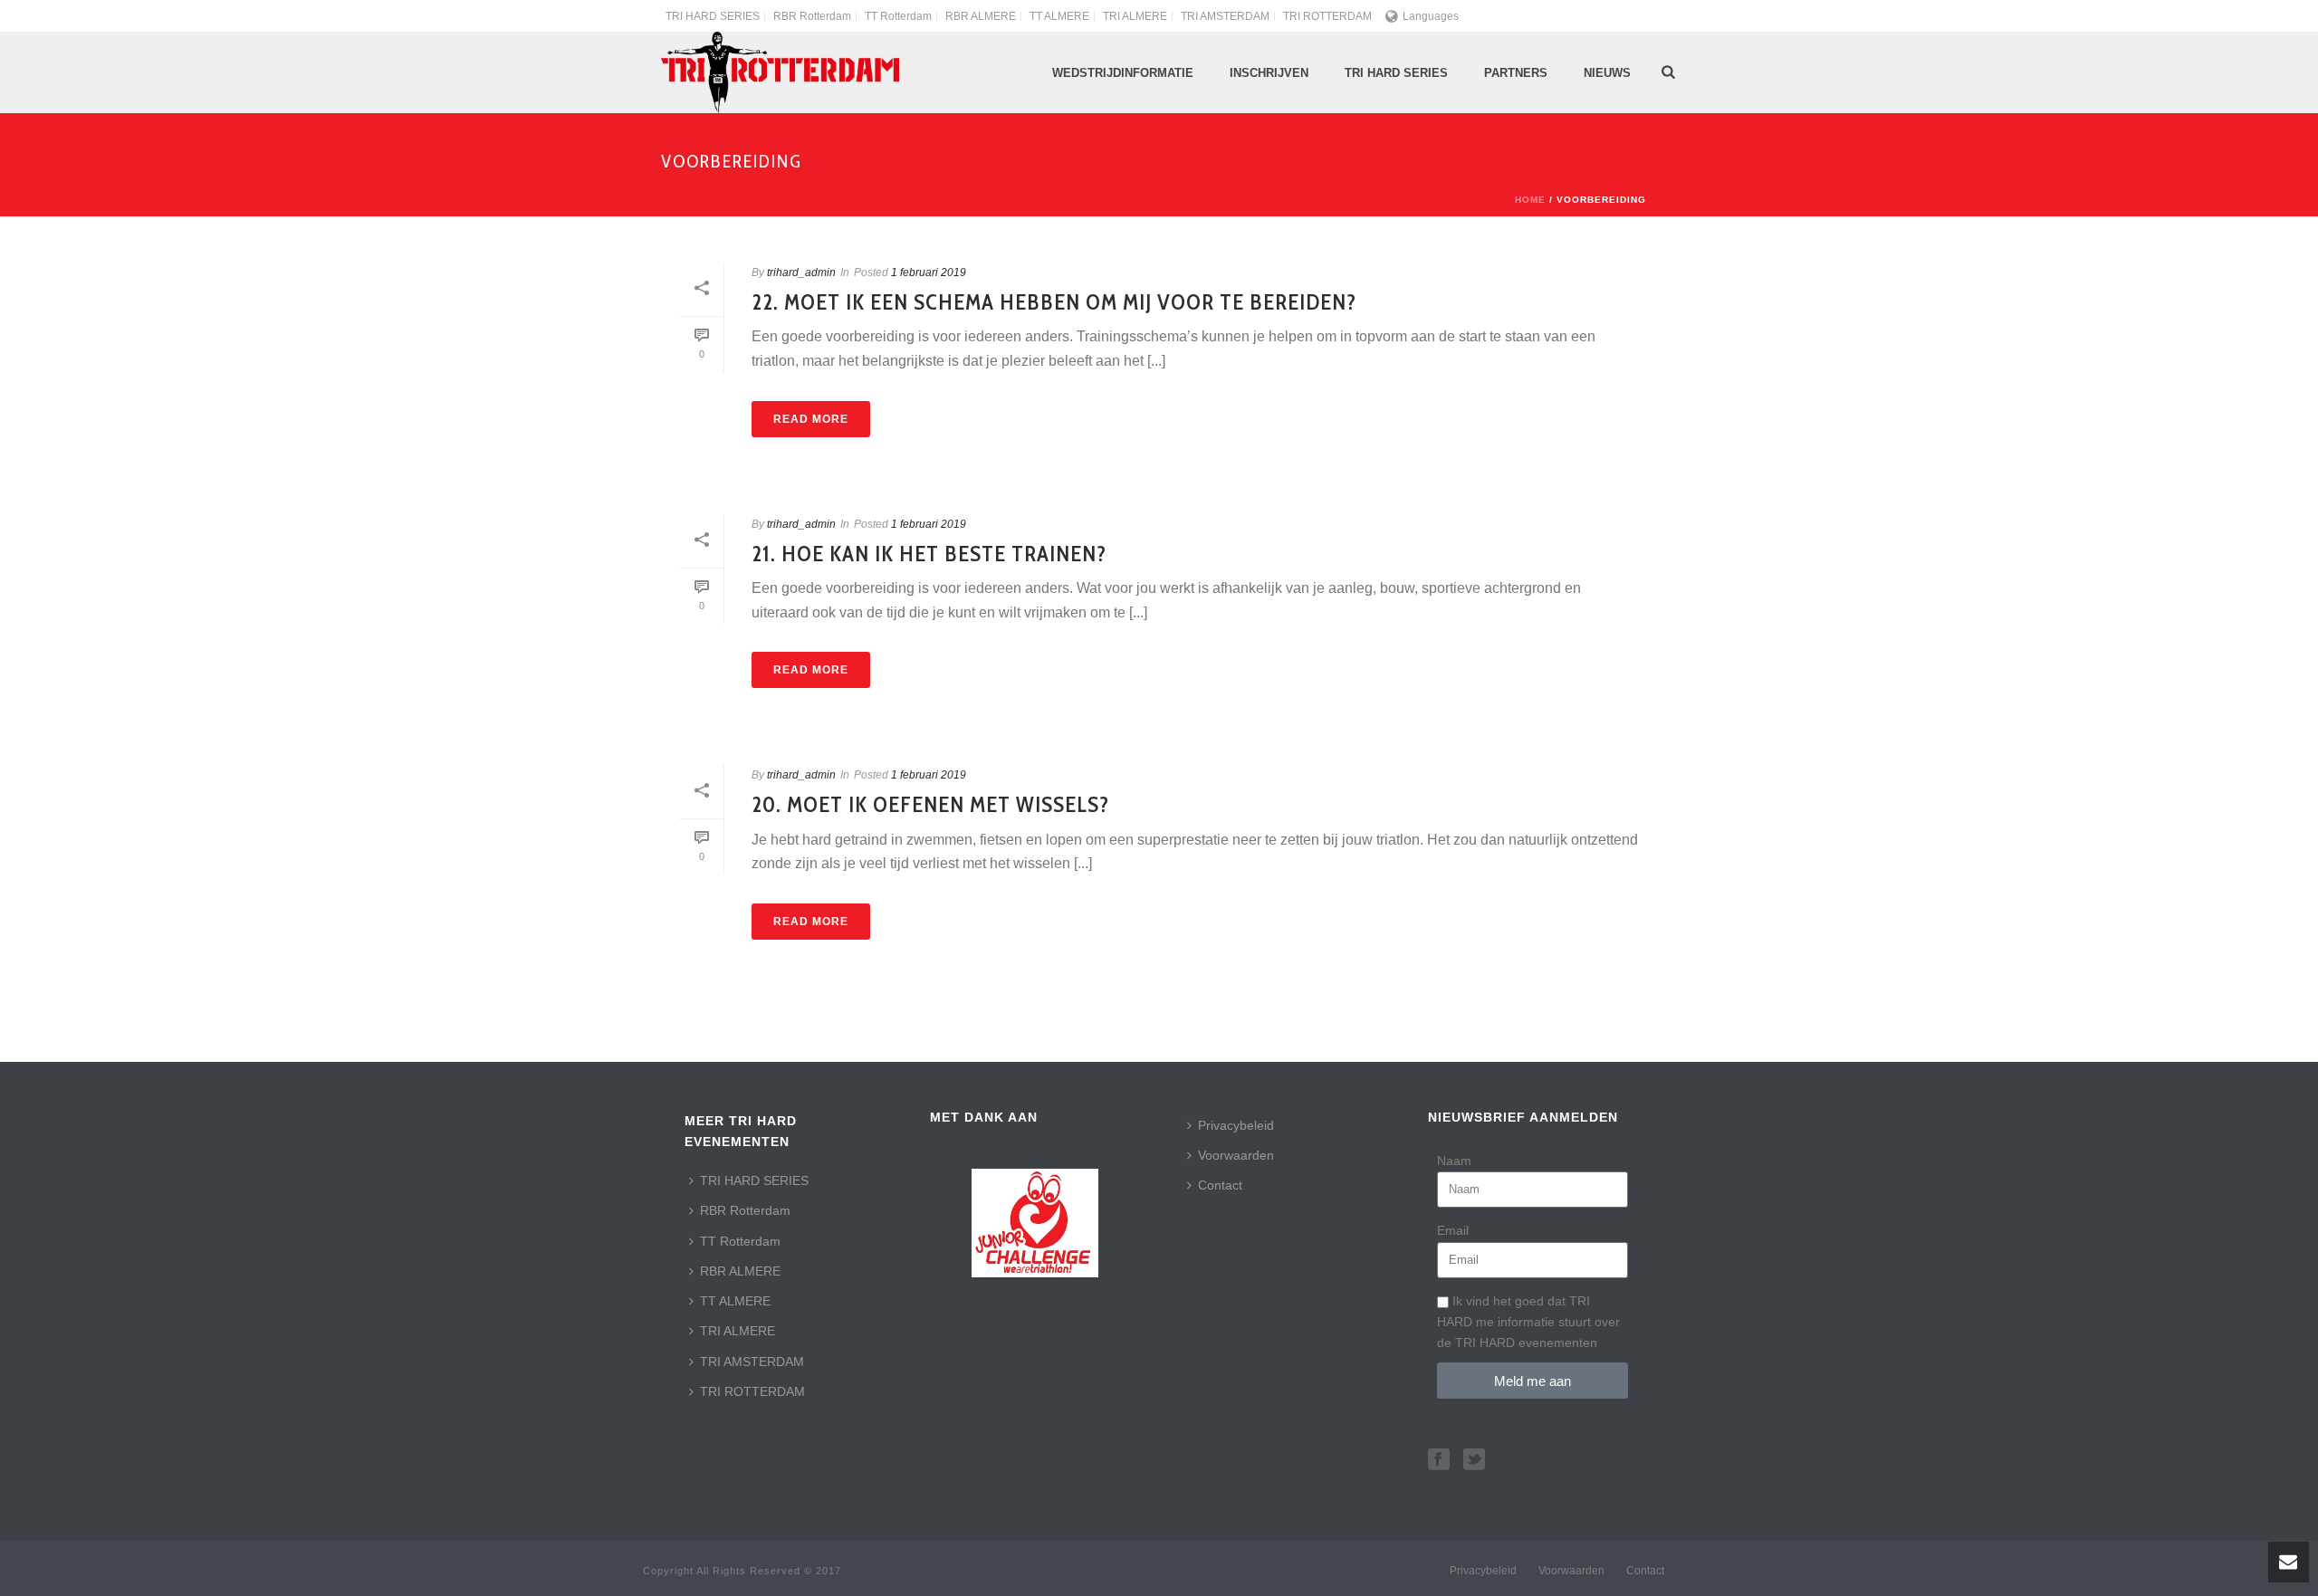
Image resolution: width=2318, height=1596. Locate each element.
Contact (1220, 1185)
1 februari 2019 (929, 272)
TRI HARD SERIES (754, 1180)
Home (1530, 200)
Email (1453, 1230)
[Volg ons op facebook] (1439, 1460)
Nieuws (1607, 73)
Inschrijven (1269, 73)
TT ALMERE (735, 1301)
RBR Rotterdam (745, 1210)
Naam (1454, 1161)
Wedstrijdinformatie (1123, 73)
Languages (1431, 16)
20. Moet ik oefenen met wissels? (930, 804)
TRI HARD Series (1396, 73)
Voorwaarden (1236, 1155)
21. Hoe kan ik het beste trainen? (929, 554)
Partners (1516, 73)
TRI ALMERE (738, 1331)
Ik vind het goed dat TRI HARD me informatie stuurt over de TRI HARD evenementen (1528, 1322)
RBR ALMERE (740, 1271)
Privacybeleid (1236, 1125)
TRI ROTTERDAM (752, 1391)
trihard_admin (801, 272)
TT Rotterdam (740, 1241)
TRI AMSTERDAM (752, 1362)
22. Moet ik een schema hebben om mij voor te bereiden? (1054, 302)
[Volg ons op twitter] (1474, 1460)
